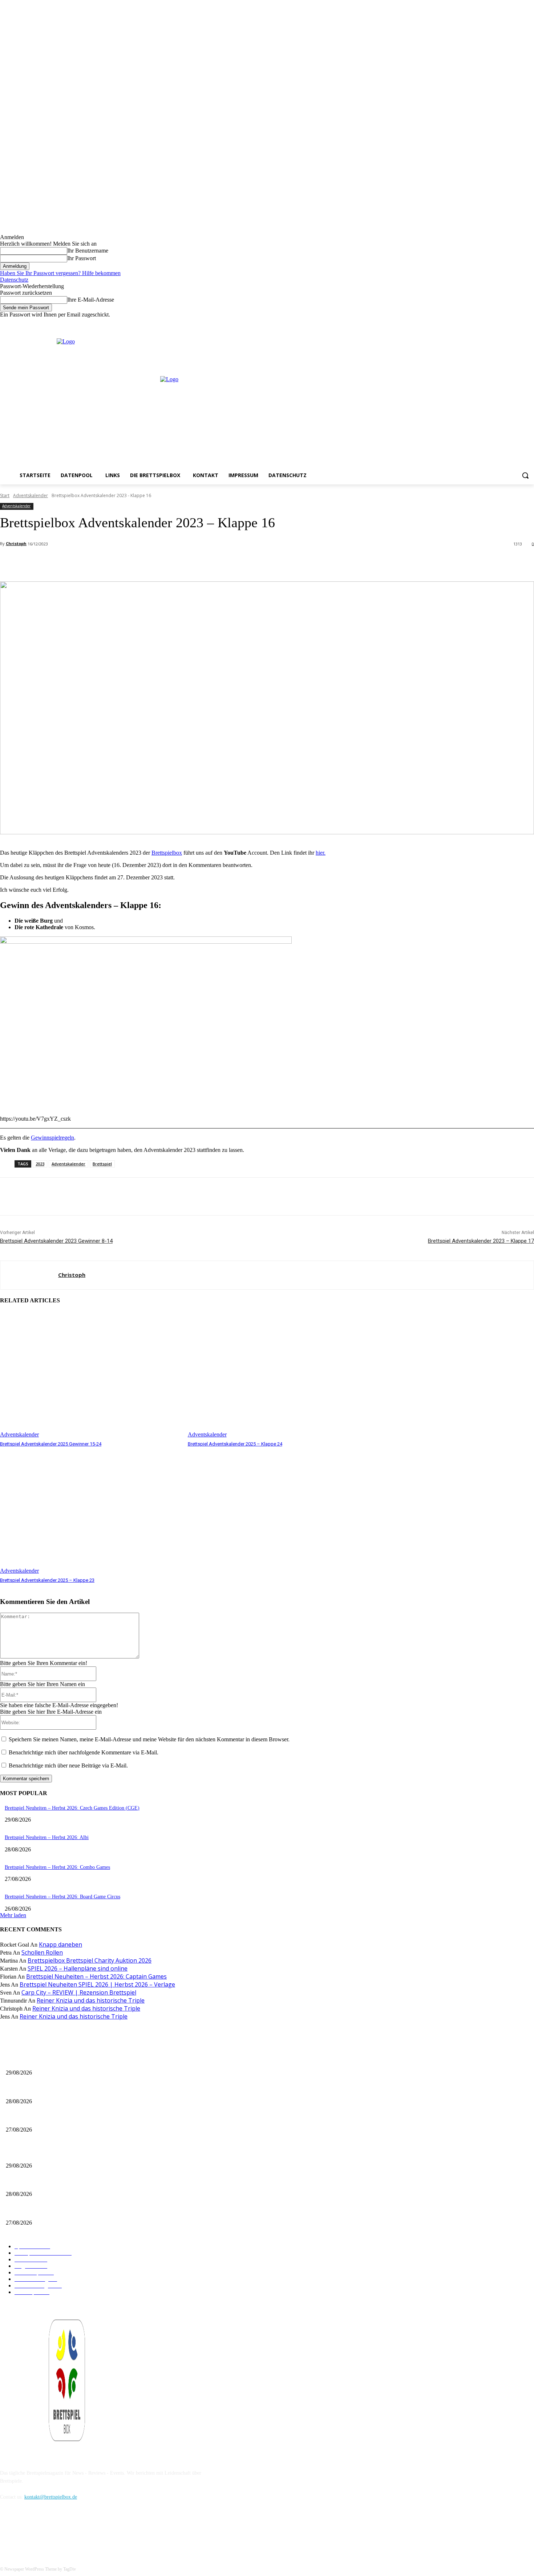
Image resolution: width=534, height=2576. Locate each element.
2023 (40, 1164)
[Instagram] (510, 323)
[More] (162, 563)
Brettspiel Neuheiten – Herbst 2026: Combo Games (57, 1867)
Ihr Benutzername (88, 251)
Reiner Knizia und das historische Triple (91, 2000)
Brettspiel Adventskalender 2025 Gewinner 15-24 (51, 1444)
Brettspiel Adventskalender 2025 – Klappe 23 (47, 1580)
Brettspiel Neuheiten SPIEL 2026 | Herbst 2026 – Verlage (97, 1984)
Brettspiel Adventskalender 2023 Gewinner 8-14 (56, 1241)
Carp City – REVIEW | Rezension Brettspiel (79, 1992)
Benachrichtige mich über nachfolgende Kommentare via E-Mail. (84, 1752)
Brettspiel (102, 1164)
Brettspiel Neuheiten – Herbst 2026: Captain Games (96, 1976)
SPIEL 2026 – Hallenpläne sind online (78, 1968)
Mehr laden (13, 1915)
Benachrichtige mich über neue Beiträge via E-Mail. (68, 1765)
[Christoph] (29, 1275)
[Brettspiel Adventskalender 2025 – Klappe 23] (90, 1511)
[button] (525, 475)
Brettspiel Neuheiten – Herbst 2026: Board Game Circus (62, 1897)
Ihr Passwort (82, 258)
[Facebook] (500, 323)
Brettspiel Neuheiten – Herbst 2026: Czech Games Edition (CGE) (72, 1808)
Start (5, 495)
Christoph (16, 543)
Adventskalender (31, 495)
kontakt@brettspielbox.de (51, 2497)
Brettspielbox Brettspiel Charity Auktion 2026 (90, 1960)
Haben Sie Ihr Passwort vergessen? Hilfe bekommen (60, 273)
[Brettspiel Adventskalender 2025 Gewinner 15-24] (90, 1375)
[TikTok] (44, 2530)
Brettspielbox (167, 853)
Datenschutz (14, 280)
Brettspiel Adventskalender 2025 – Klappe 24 (235, 1444)
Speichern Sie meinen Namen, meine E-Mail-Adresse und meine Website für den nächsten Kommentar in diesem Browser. (149, 1739)
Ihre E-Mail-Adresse (91, 300)
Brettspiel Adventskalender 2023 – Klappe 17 (481, 1241)
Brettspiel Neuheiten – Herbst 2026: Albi (47, 1837)
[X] (520, 323)
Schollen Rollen (42, 1952)
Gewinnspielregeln (52, 1138)
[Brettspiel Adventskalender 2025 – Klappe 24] (278, 1375)
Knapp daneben (60, 1944)
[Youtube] (530, 323)
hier (320, 853)
